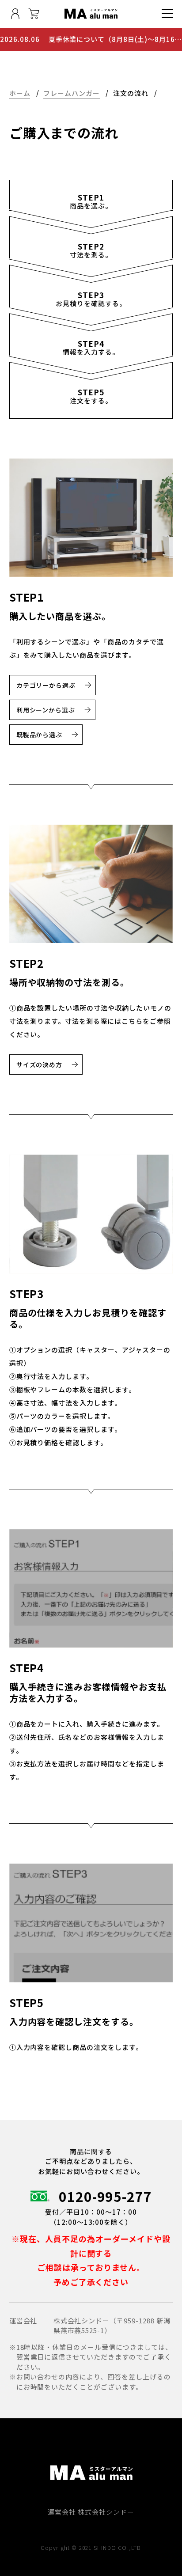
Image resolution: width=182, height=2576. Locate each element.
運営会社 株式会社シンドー (91, 2512)
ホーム (20, 93)
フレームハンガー (72, 93)
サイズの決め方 (40, 1064)
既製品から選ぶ (40, 735)
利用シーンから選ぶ (46, 710)
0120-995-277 (106, 2196)
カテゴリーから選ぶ (46, 685)
